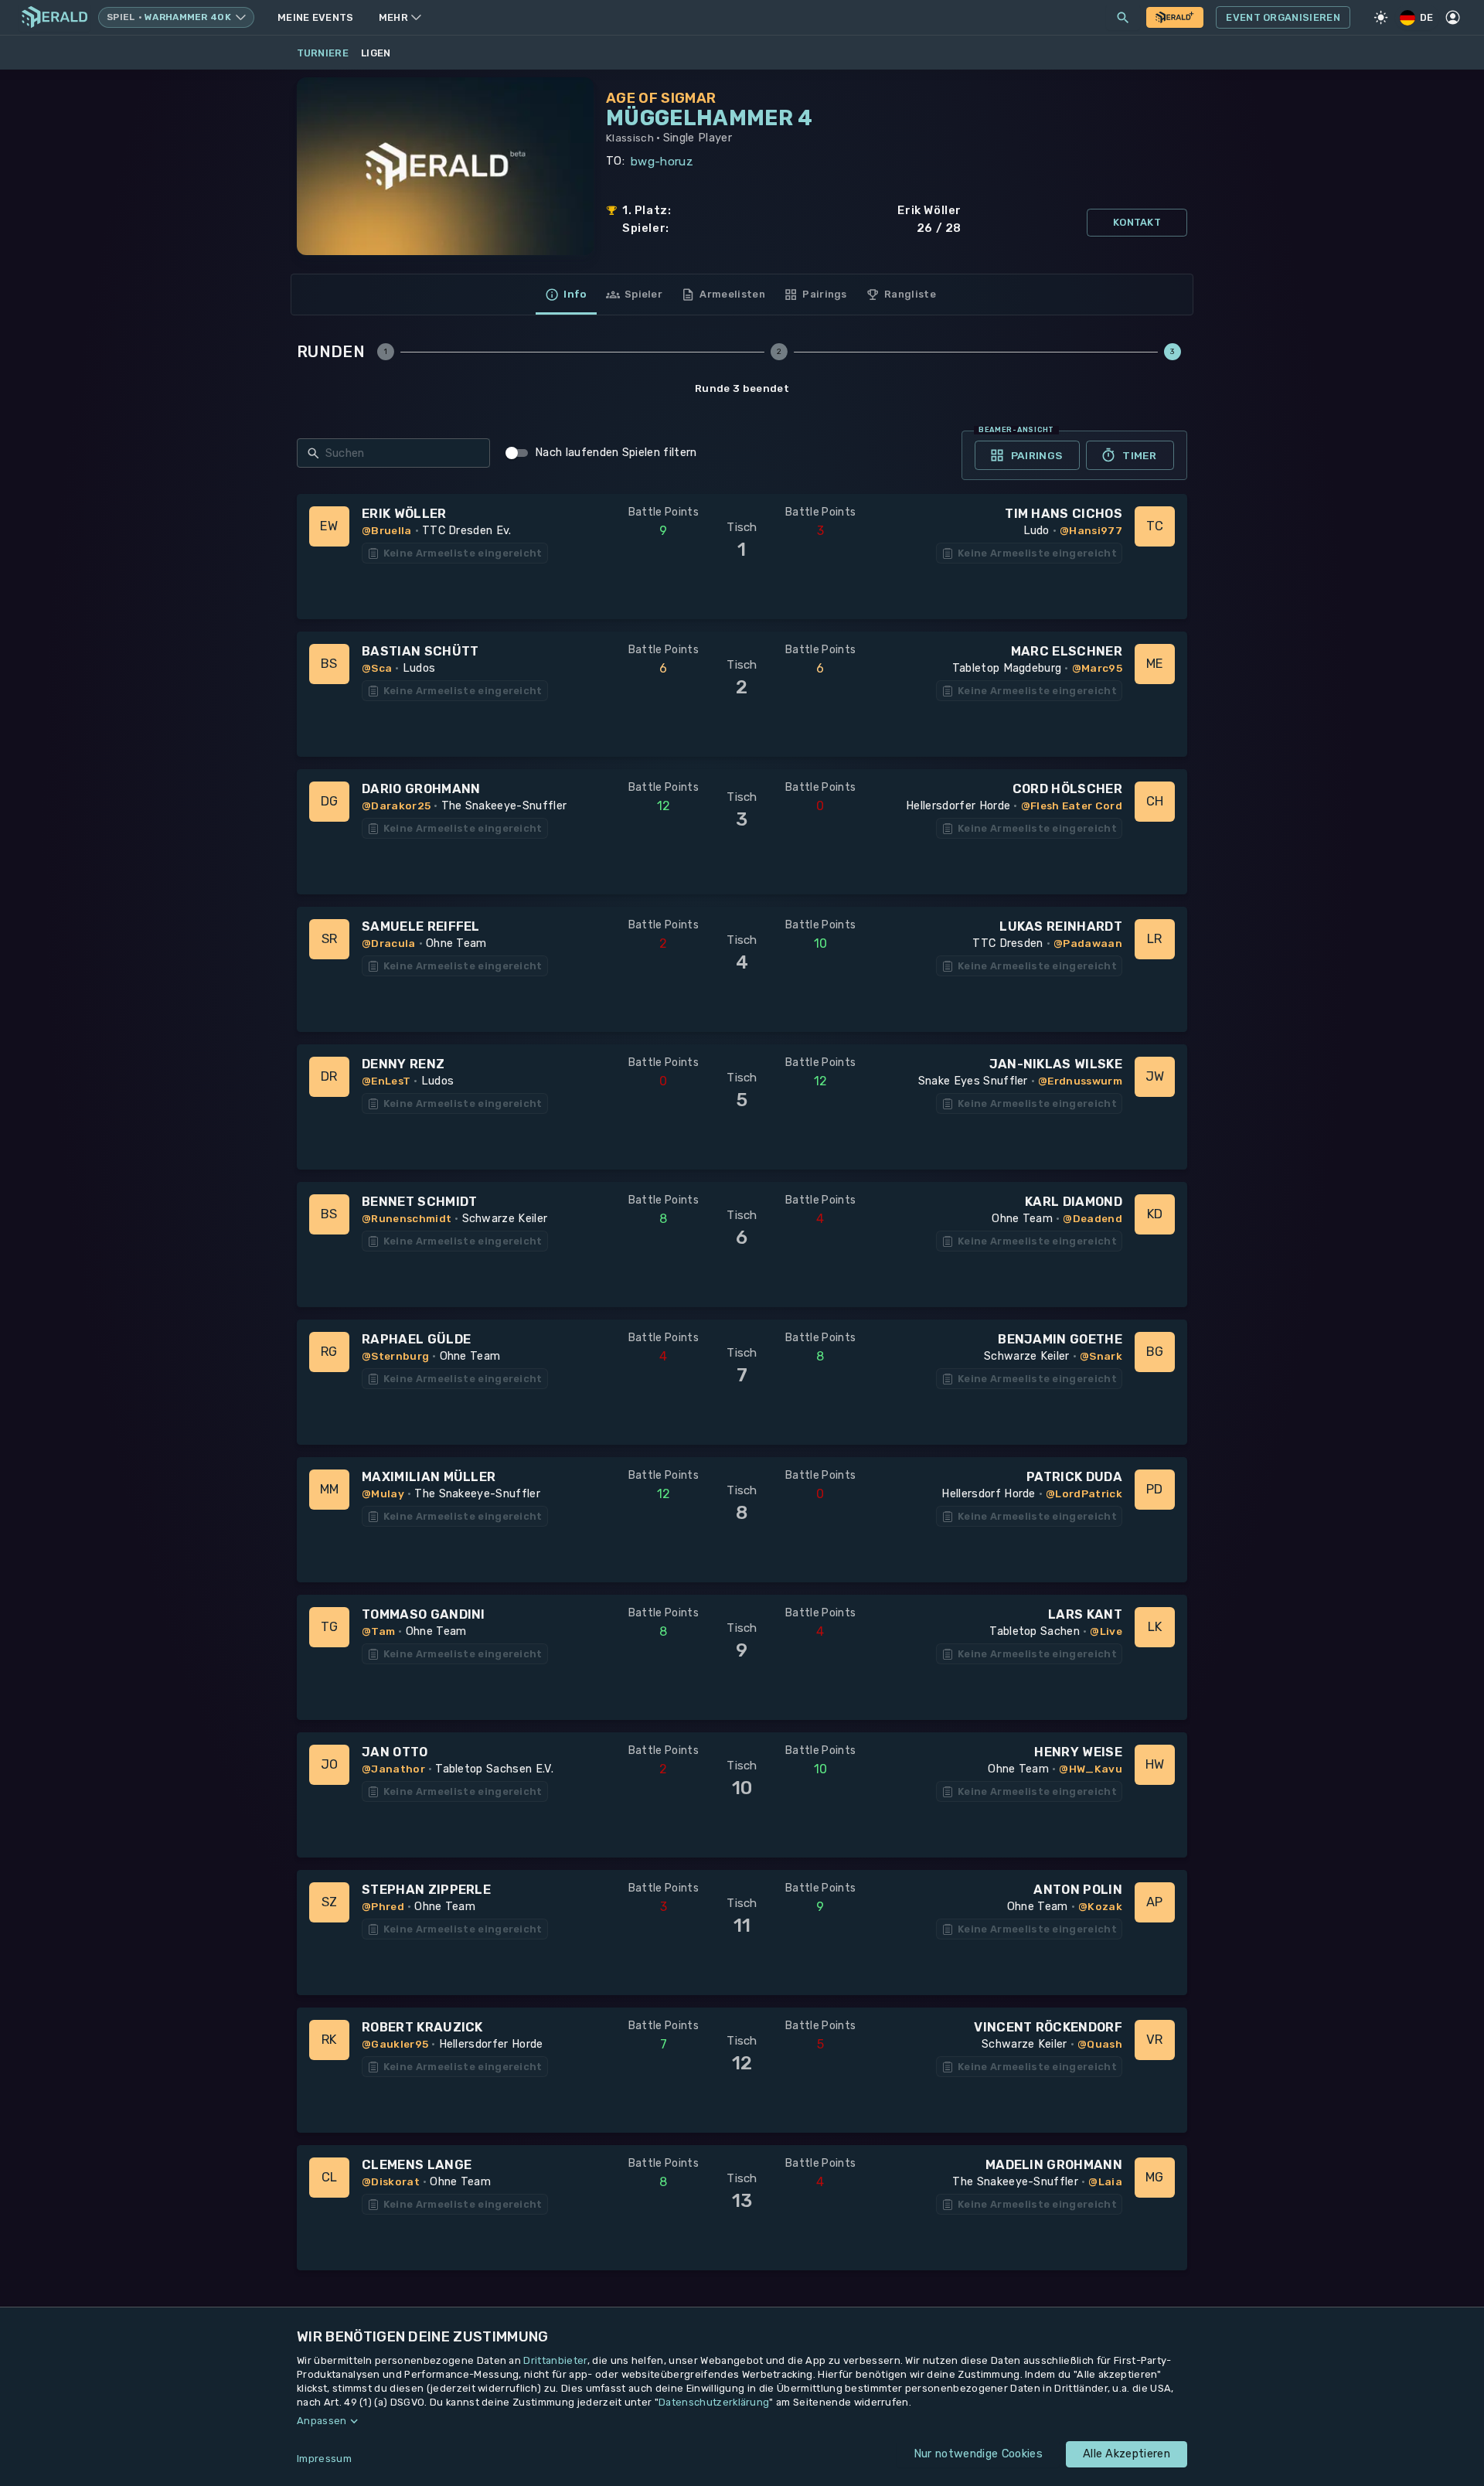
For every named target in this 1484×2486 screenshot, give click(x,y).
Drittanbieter (555, 2360)
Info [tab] (575, 294)
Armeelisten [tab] (732, 294)
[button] (742, 2421)
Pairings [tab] (825, 294)
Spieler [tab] (643, 294)
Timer (1139, 455)
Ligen (376, 53)
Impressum (324, 2459)
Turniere (323, 53)
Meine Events (316, 17)
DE (1427, 17)
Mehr (393, 17)
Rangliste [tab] (910, 294)
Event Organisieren (1283, 17)
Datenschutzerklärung (714, 2402)
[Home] (54, 17)
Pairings (1037, 455)
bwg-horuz (662, 162)
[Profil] (1453, 18)
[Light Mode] (1381, 18)
